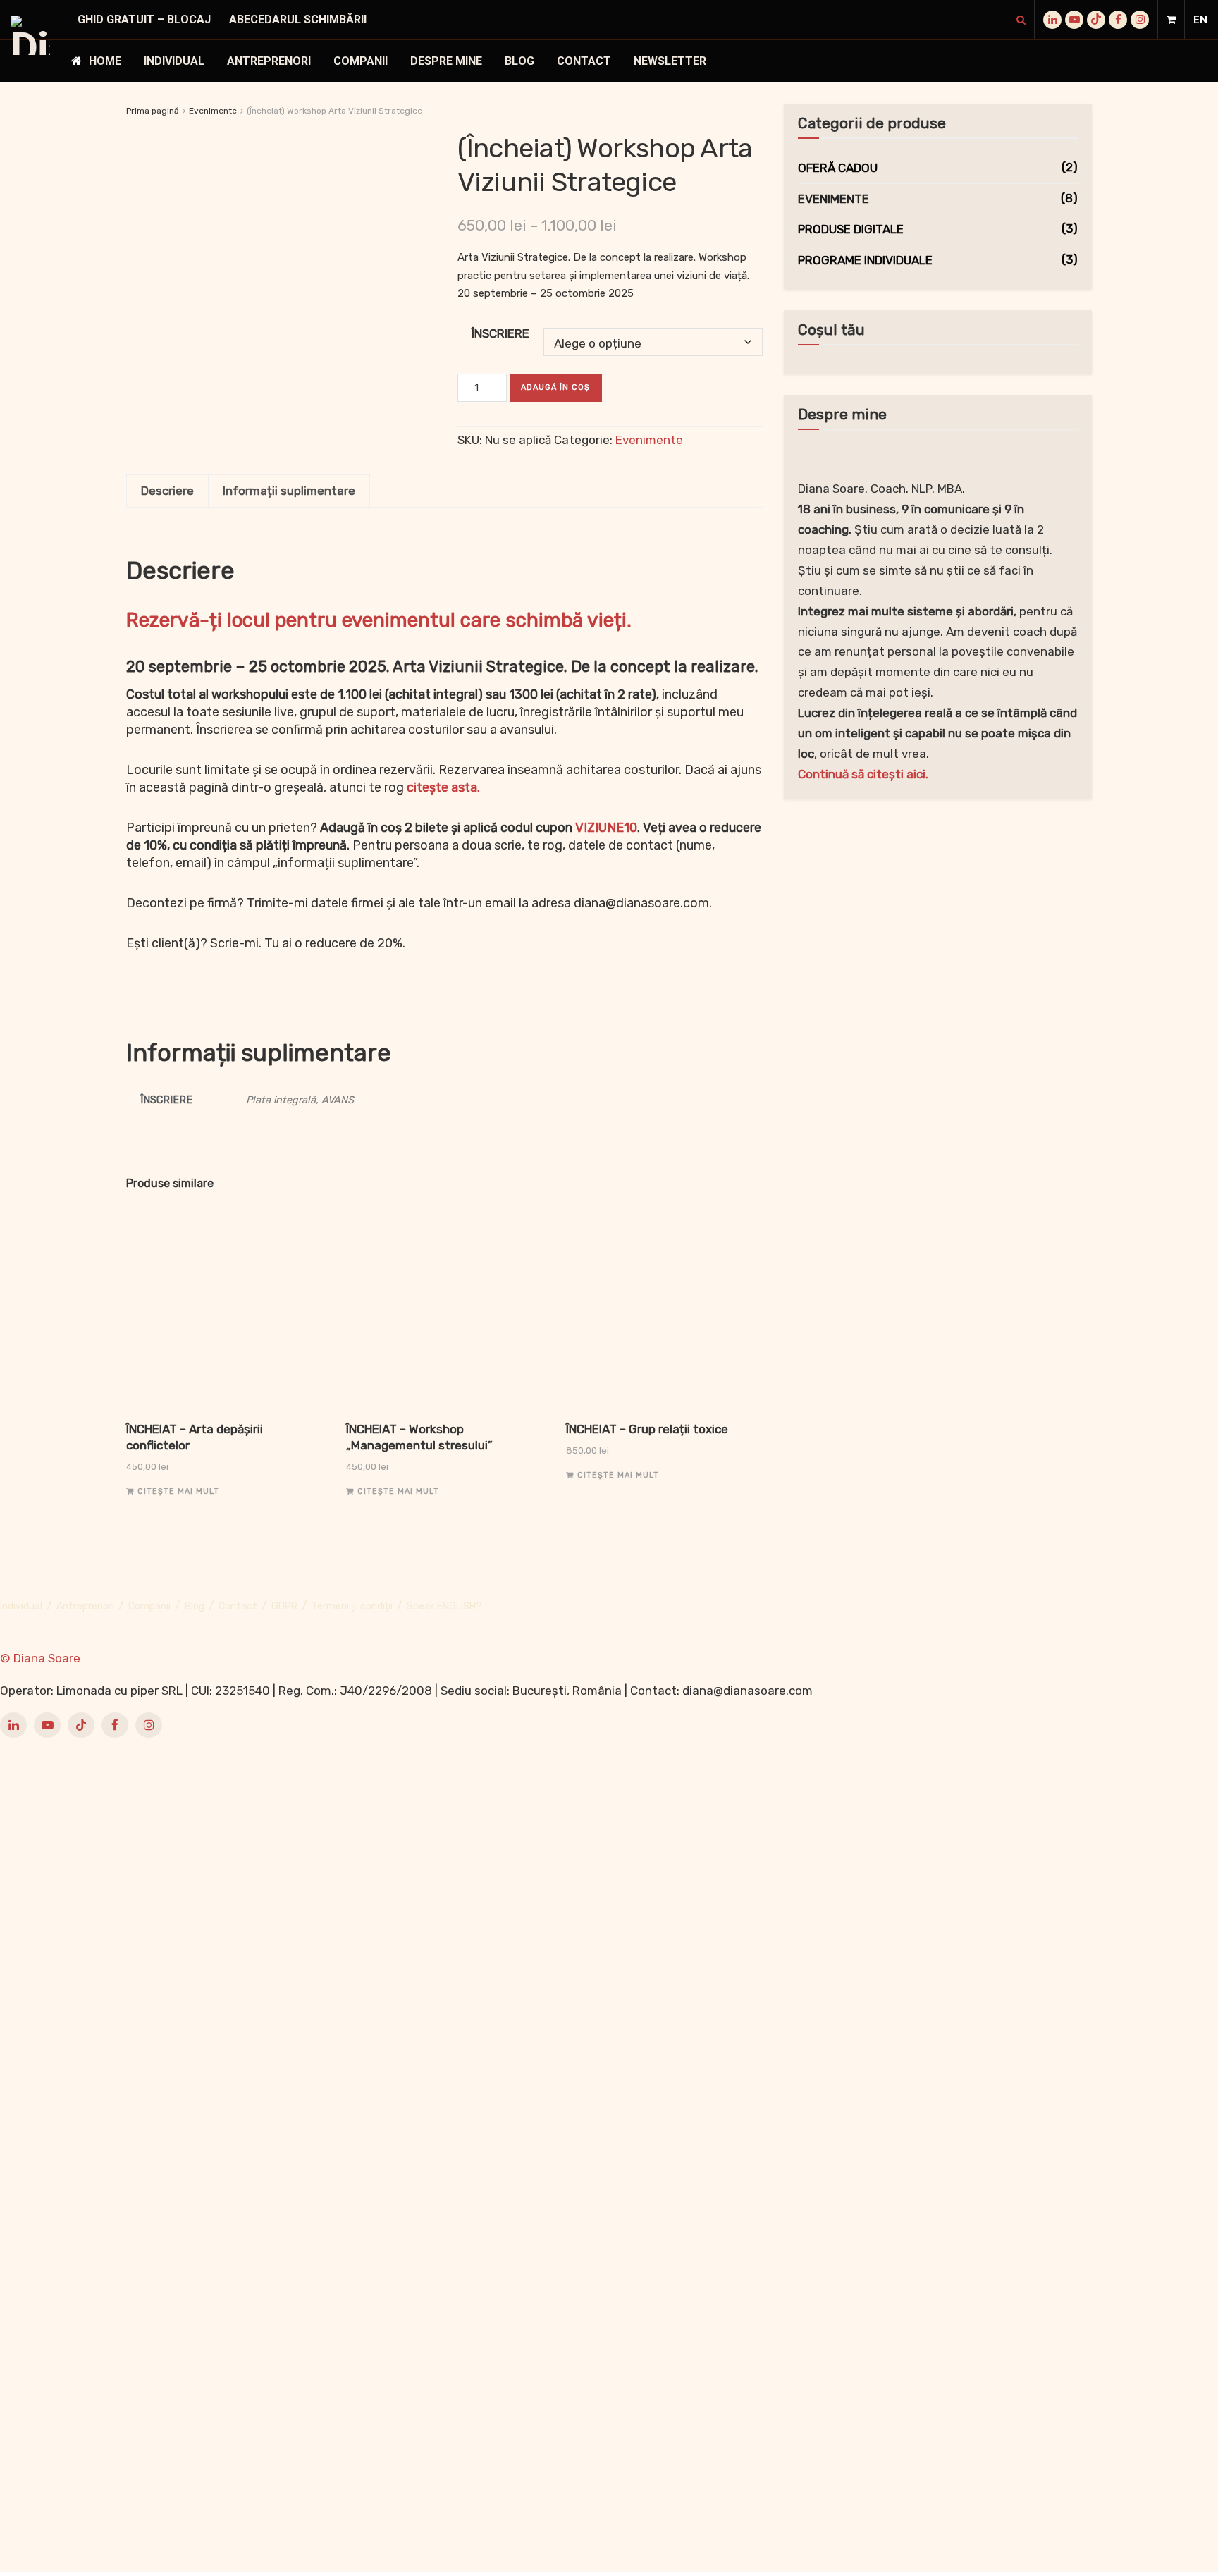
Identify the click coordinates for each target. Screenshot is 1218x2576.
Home (105, 61)
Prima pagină (153, 111)
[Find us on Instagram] (1140, 20)
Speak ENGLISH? (444, 1606)
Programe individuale (865, 260)
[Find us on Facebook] (1118, 20)
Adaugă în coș (555, 387)
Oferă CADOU (838, 168)
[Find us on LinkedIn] (1052, 20)
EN (1200, 20)
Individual (174, 61)
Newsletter (670, 61)
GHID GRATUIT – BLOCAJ (144, 19)
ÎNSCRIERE (500, 333)
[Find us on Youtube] (1074, 20)
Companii (361, 61)
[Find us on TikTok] (1096, 20)
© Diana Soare (40, 1658)
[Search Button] (1021, 20)
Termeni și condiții (352, 1606)
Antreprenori (269, 61)
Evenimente (213, 111)
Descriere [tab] (167, 491)
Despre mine (446, 61)
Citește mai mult (178, 1491)
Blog (519, 61)
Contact (584, 61)
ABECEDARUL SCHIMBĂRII (298, 19)
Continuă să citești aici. (863, 774)
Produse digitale (851, 229)
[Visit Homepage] (30, 35)
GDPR (284, 1606)
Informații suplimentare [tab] (289, 491)
